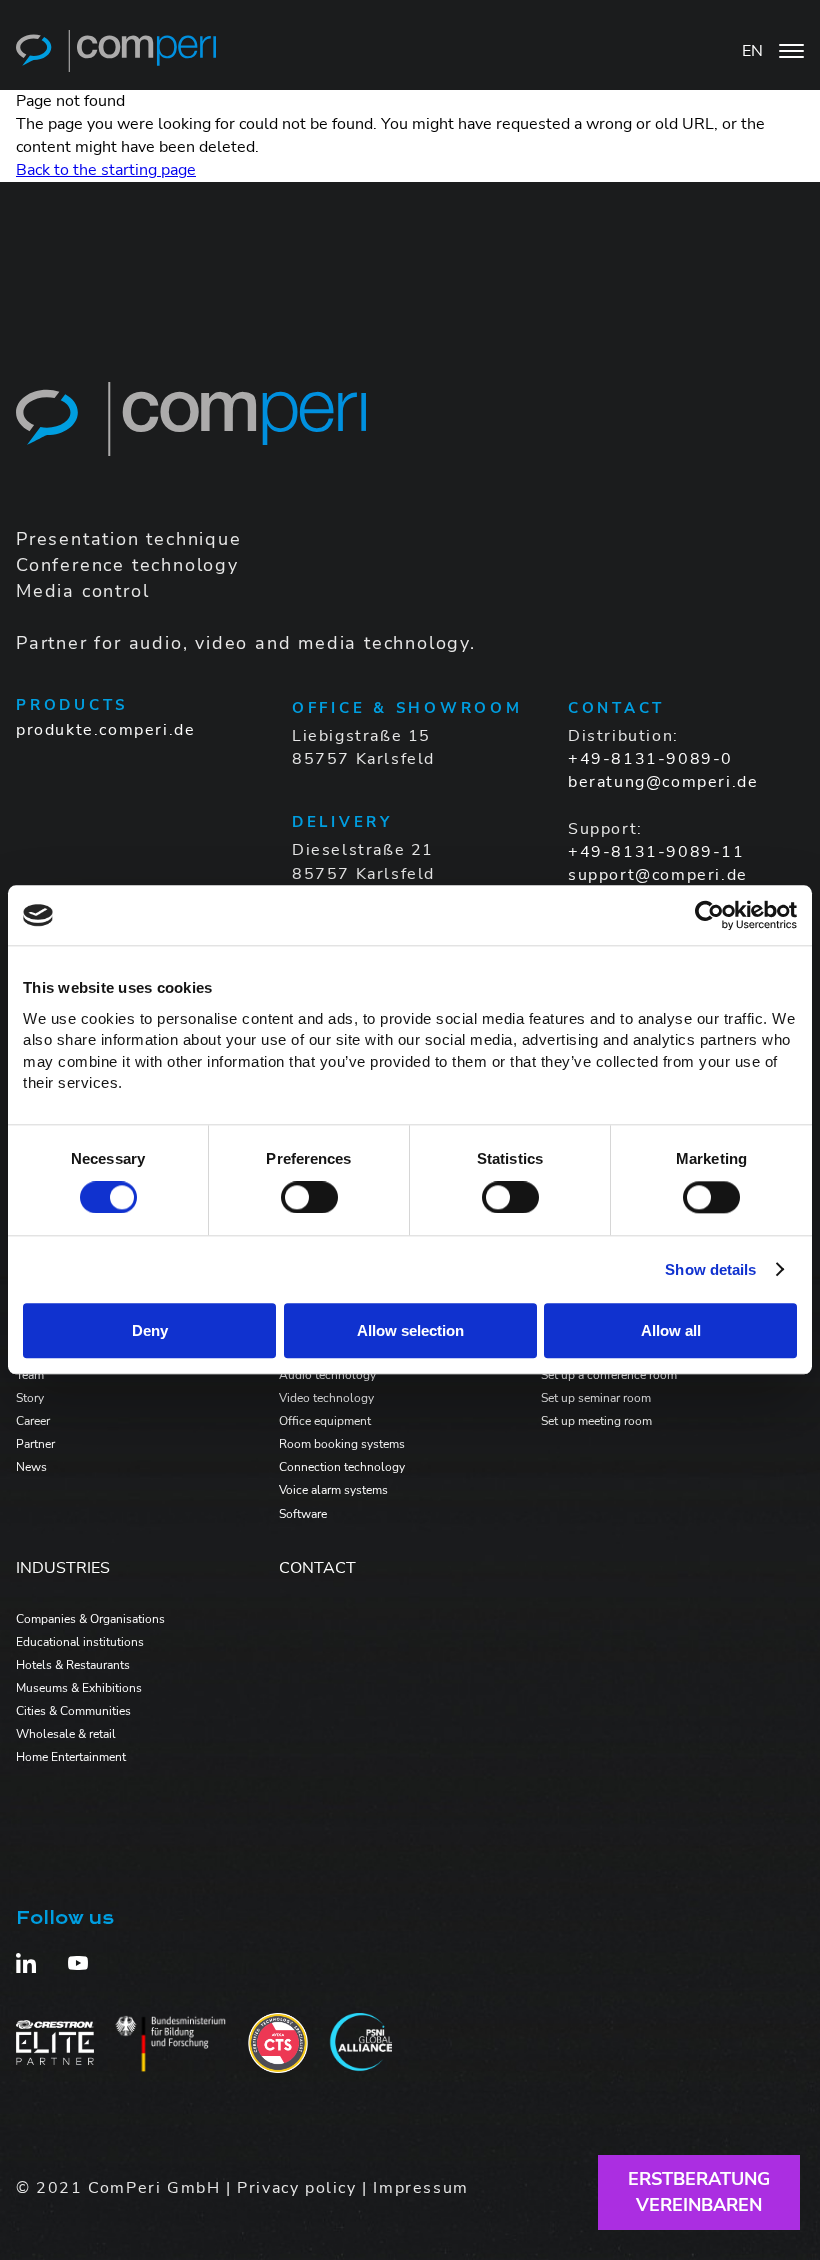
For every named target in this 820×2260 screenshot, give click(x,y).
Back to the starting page (106, 170)
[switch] (309, 1197)
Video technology (326, 1398)
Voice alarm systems (333, 1490)
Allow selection (410, 1330)
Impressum (420, 2188)
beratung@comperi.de (663, 782)
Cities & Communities (73, 1711)
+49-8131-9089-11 (656, 852)
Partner (35, 1444)
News (31, 1467)
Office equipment (325, 1421)
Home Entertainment (71, 1757)
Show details (710, 1269)
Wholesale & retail (66, 1734)
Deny (150, 1330)
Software (303, 1514)
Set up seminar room (596, 1398)
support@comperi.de (658, 875)
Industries (63, 1568)
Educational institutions (80, 1642)
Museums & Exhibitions (79, 1688)
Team (30, 1375)
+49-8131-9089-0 (650, 759)
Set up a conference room (609, 1375)
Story (30, 1398)
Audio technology (327, 1375)
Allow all (671, 1330)
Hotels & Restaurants (73, 1665)
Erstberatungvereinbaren (699, 2191)
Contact (317, 1568)
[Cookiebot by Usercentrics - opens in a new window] (709, 915)
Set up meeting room (596, 1421)
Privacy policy (296, 2188)
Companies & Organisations (90, 1619)
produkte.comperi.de (105, 730)
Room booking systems (342, 1444)
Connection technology (342, 1467)
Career (33, 1421)
